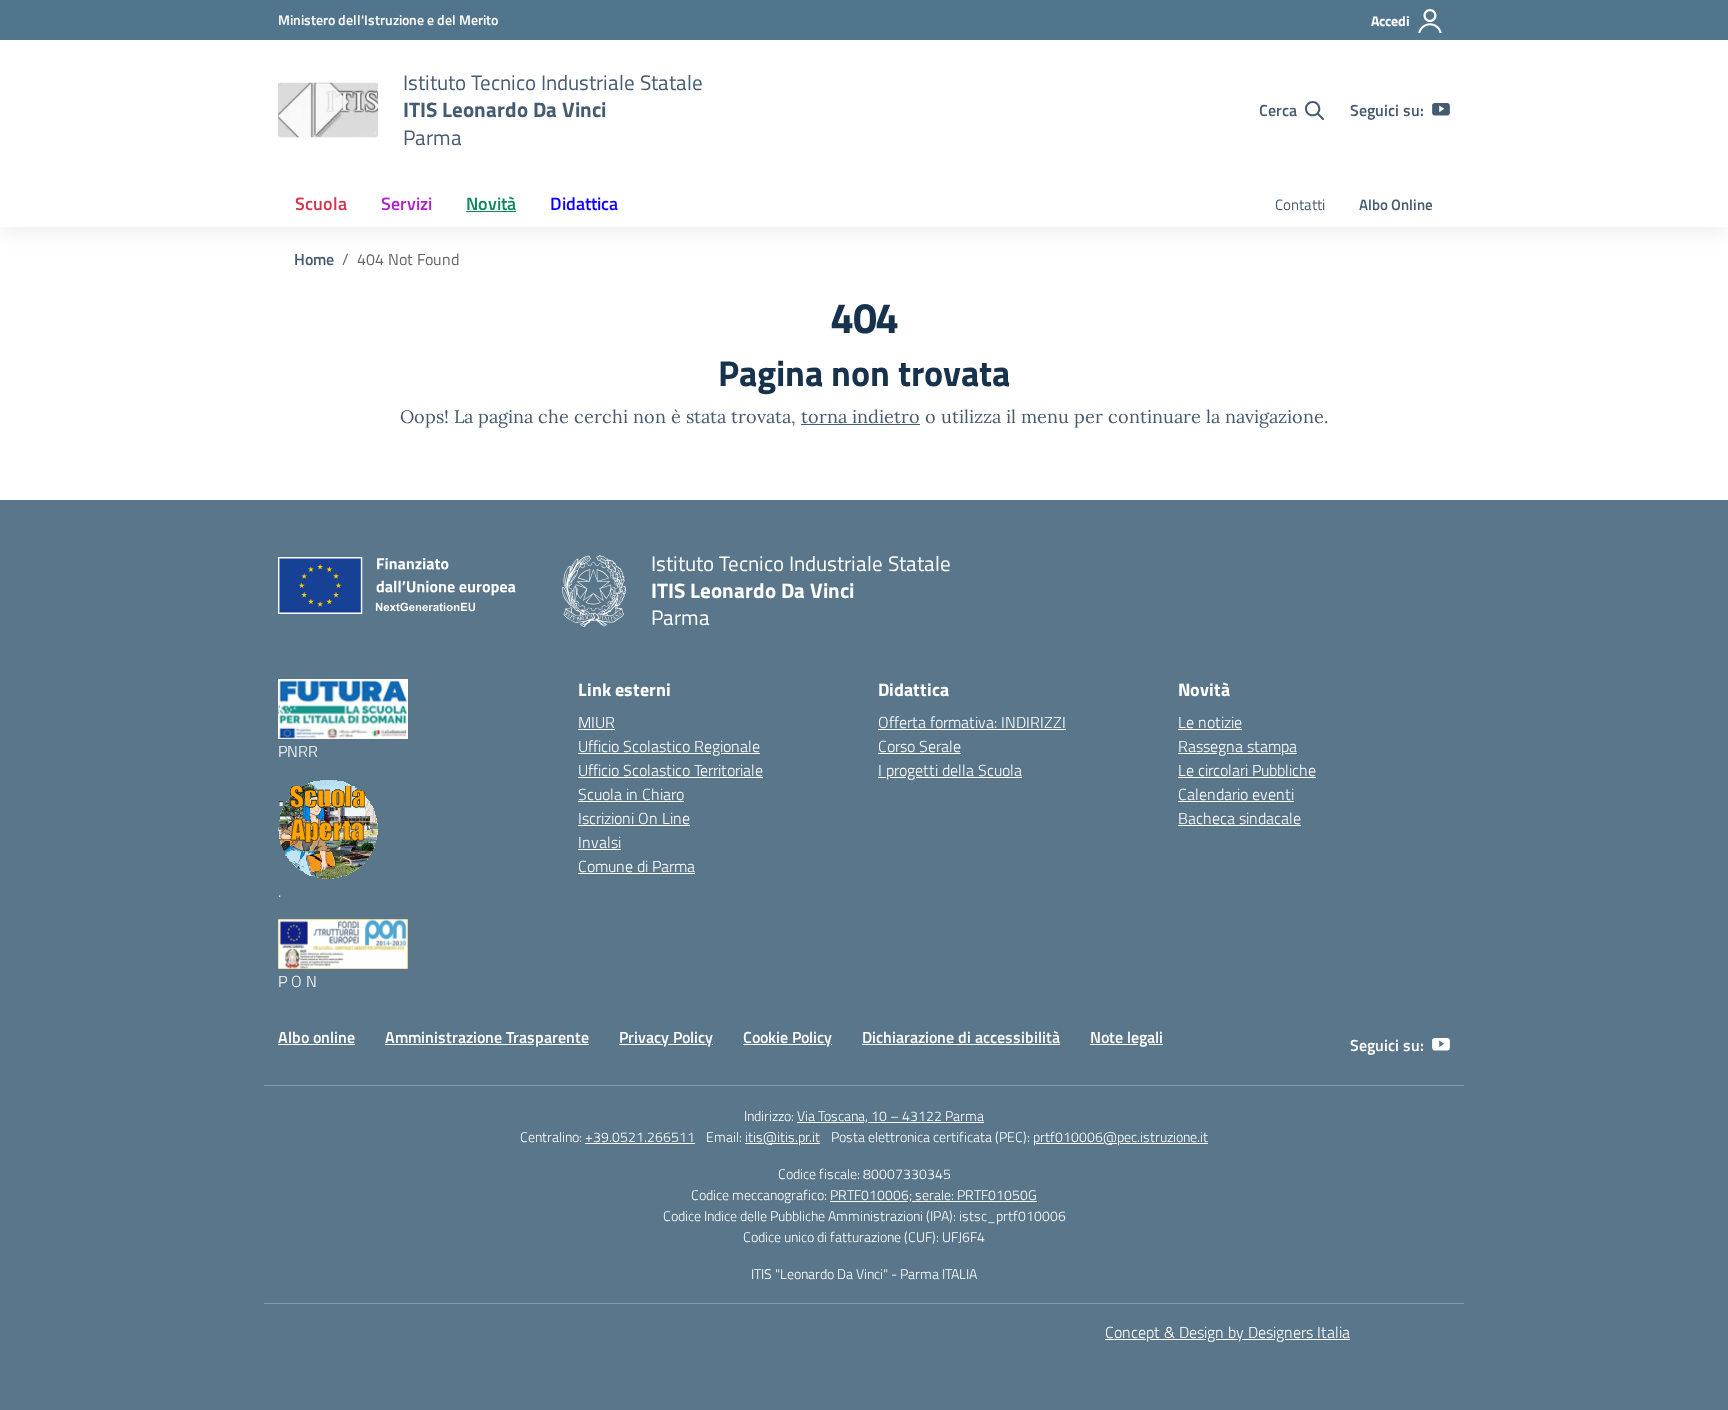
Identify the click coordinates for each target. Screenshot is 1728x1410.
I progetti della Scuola (950, 770)
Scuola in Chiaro (631, 794)
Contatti (1300, 204)
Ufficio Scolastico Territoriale (670, 770)
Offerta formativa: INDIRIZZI (972, 722)
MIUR (596, 722)
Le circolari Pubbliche (1247, 770)
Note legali (1126, 1037)
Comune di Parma (636, 866)
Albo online (316, 1037)
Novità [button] (491, 203)
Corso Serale (919, 746)
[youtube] (1441, 110)
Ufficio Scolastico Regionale (669, 746)
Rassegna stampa (1237, 746)
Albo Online (1396, 204)
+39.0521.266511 (640, 1136)
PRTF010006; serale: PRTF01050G (933, 1194)
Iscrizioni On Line (634, 818)
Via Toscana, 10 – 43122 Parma (890, 1115)
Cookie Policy (787, 1037)
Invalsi (599, 842)
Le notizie (1210, 722)
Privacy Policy (666, 1037)
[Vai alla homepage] (328, 110)
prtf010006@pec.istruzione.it (1120, 1136)
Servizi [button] (406, 203)
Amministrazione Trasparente (487, 1037)
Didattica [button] (584, 203)
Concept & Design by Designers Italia (1227, 1332)
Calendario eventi (1236, 794)
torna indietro (860, 416)
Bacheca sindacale (1239, 818)
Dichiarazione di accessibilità (961, 1037)
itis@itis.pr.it (782, 1136)
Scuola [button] (321, 203)
